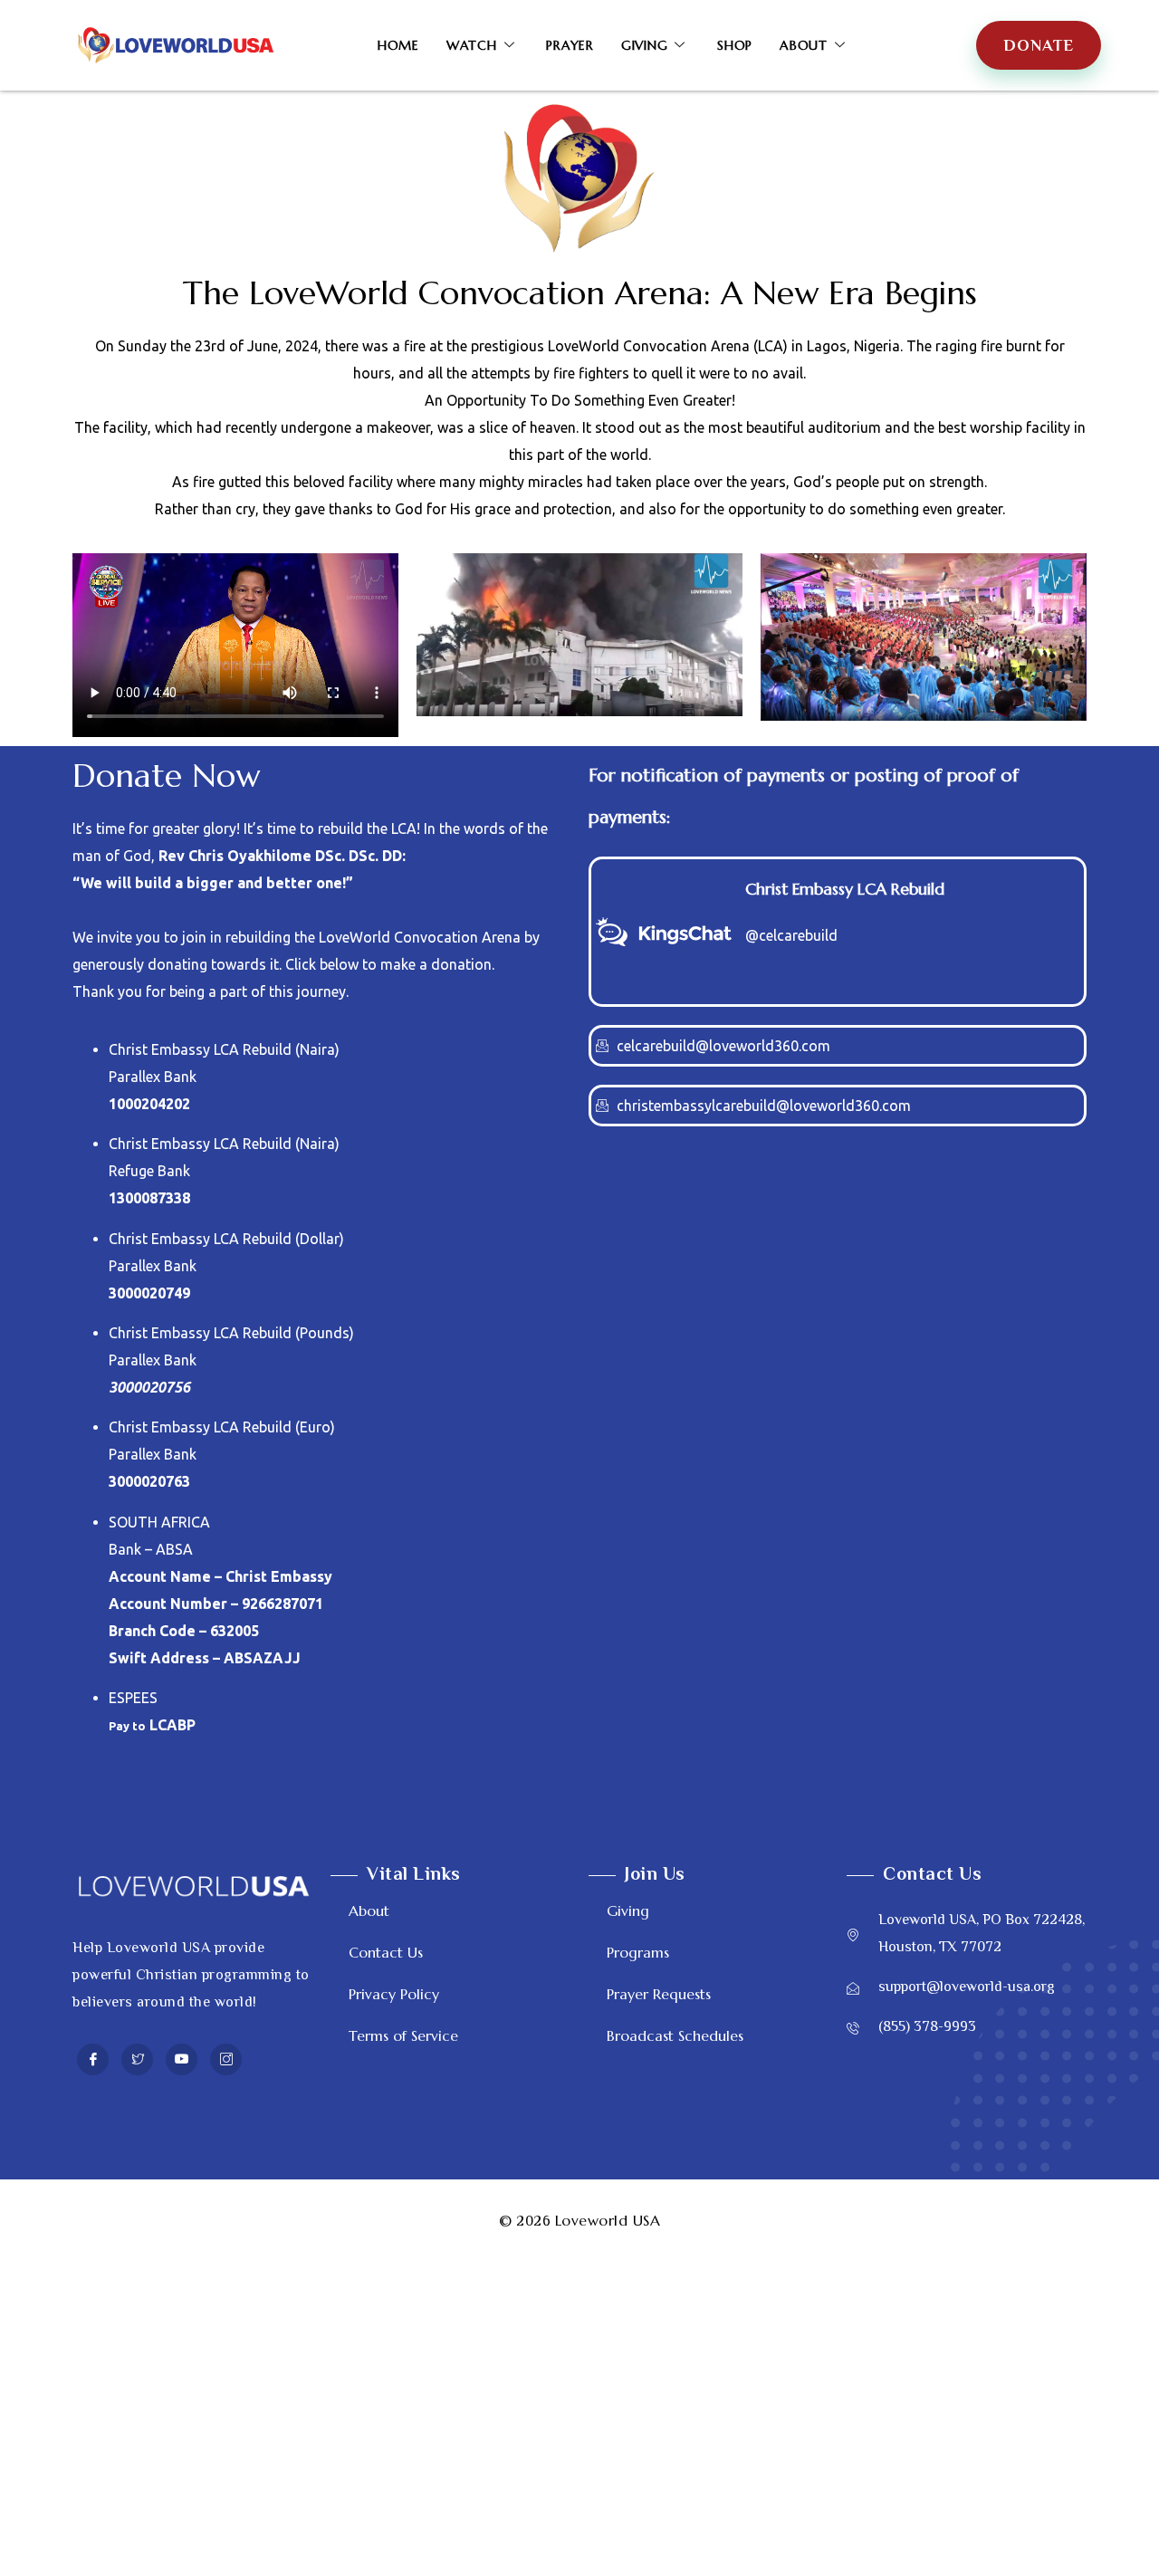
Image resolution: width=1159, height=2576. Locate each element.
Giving (645, 45)
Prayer (570, 45)
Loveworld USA (608, 2220)
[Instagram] (226, 2059)
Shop (735, 45)
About (804, 45)
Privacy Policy (394, 1994)
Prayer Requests (659, 1994)
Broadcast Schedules (675, 2035)
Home (398, 45)
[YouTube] (182, 2059)
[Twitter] (137, 2059)
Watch (472, 45)
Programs (638, 1952)
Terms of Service (403, 2035)
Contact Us (386, 1952)
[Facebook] (93, 2059)
